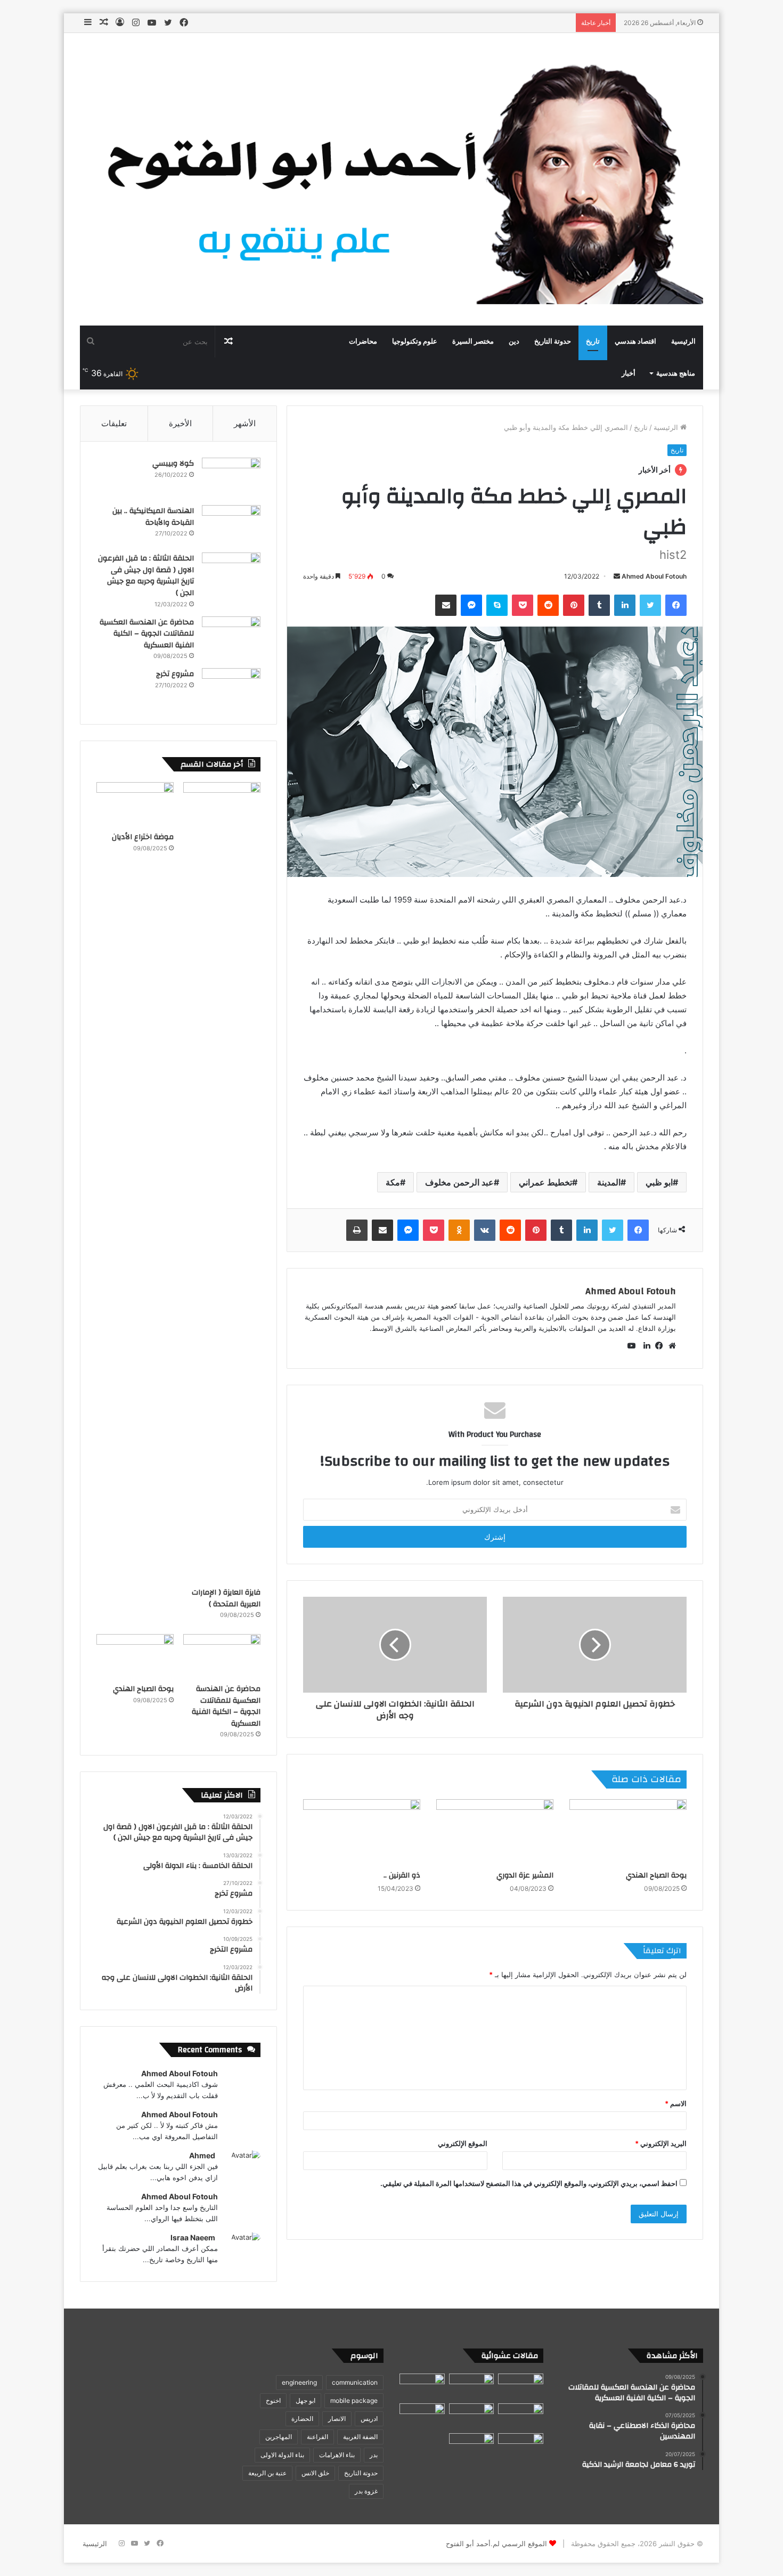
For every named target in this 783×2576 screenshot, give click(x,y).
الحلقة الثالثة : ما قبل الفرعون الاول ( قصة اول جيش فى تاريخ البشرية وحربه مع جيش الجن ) (146, 576)
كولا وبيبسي (173, 464)
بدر (374, 2455)
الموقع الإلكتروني (463, 2143)
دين (514, 342)
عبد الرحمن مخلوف (459, 1182)
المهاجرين (279, 2437)
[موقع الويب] (670, 1346)
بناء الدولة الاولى (282, 2455)
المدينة (609, 1182)
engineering (299, 2382)
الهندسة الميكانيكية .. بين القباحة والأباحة (153, 517)
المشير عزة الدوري (525, 1875)
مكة (393, 1182)
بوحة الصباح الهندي (656, 1875)
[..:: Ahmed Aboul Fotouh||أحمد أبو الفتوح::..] (391, 179)
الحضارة (302, 2419)
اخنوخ (273, 2400)
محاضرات (363, 342)
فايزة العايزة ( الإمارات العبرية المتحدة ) (226, 1598)
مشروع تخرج (175, 674)
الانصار (337, 2419)
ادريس (369, 2419)
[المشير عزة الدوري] (495, 1832)
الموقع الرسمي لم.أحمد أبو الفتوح (496, 2544)
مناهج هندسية (676, 373)
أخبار (629, 373)
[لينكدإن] (644, 1346)
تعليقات (114, 423)
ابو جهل (305, 2400)
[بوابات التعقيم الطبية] (521, 2386)
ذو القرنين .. (402, 1875)
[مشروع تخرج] (231, 688)
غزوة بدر (366, 2491)
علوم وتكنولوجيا (415, 342)
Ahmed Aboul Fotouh (654, 576)
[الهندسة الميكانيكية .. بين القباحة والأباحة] (231, 525)
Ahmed (202, 2155)
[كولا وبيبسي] (231, 478)
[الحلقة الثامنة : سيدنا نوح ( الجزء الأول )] (472, 2416)
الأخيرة (180, 423)
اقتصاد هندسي (635, 342)
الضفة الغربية (360, 2437)
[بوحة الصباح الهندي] (628, 1832)
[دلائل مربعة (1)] (472, 2446)
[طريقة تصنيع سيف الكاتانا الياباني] (422, 2386)
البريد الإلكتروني (661, 2143)
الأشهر (245, 423)
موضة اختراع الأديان (143, 837)
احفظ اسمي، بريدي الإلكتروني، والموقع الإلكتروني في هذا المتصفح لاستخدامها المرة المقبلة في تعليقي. (529, 2183)
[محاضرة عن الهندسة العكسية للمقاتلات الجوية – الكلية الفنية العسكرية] (231, 636)
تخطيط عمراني (545, 1182)
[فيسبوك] (657, 1346)
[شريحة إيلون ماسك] (521, 2416)
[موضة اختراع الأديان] (135, 804)
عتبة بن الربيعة (267, 2473)
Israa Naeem (193, 2237)
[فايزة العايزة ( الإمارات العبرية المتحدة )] (222, 1182)
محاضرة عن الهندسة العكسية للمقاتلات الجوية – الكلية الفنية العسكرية (147, 634)
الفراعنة (317, 2437)
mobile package (354, 2400)
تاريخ (593, 342)
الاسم (676, 2103)
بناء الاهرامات (337, 2455)
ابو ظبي (659, 1182)
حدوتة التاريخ (553, 342)
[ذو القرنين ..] (362, 1832)
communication (355, 2382)
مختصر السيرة (473, 342)
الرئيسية (683, 342)
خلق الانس (315, 2473)
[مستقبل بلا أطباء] (521, 2446)
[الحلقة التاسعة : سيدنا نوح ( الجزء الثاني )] (472, 2386)
